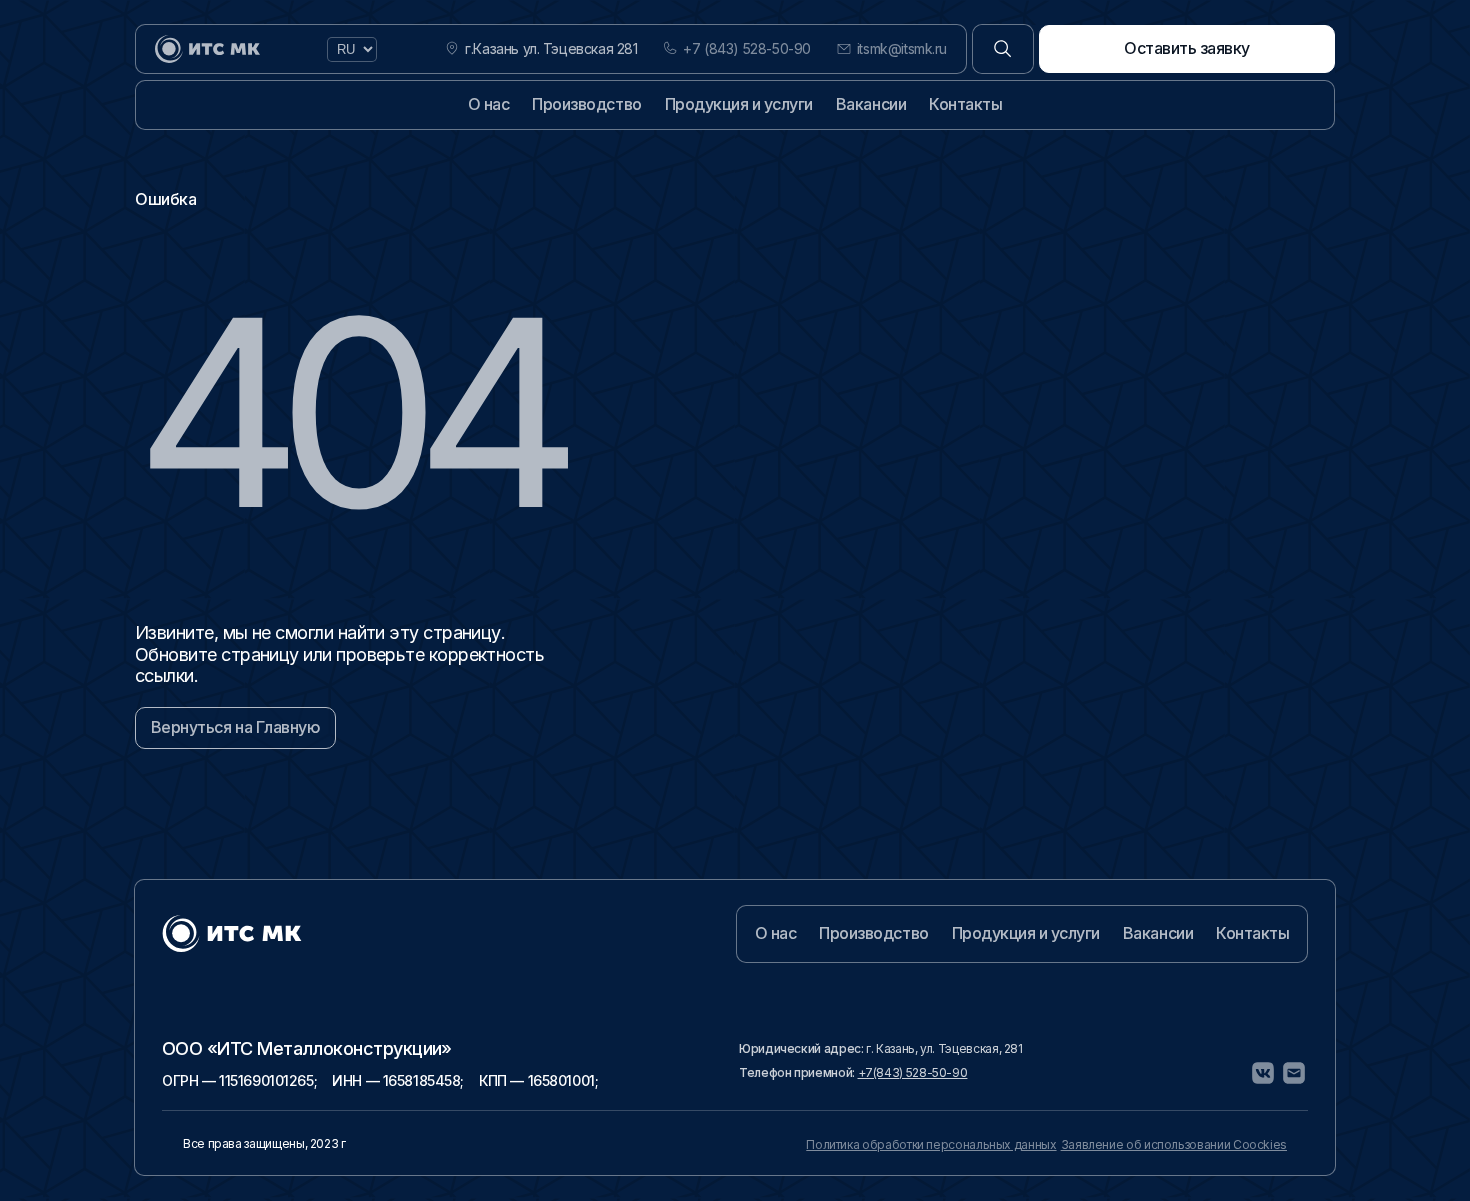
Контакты (965, 104)
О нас (489, 104)
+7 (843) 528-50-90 (746, 49)
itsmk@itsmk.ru (902, 49)
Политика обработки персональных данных (931, 1144)
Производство (586, 104)
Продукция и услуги (739, 104)
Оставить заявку (1187, 48)
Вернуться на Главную (235, 727)
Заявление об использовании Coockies (1174, 1144)
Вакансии (871, 104)
